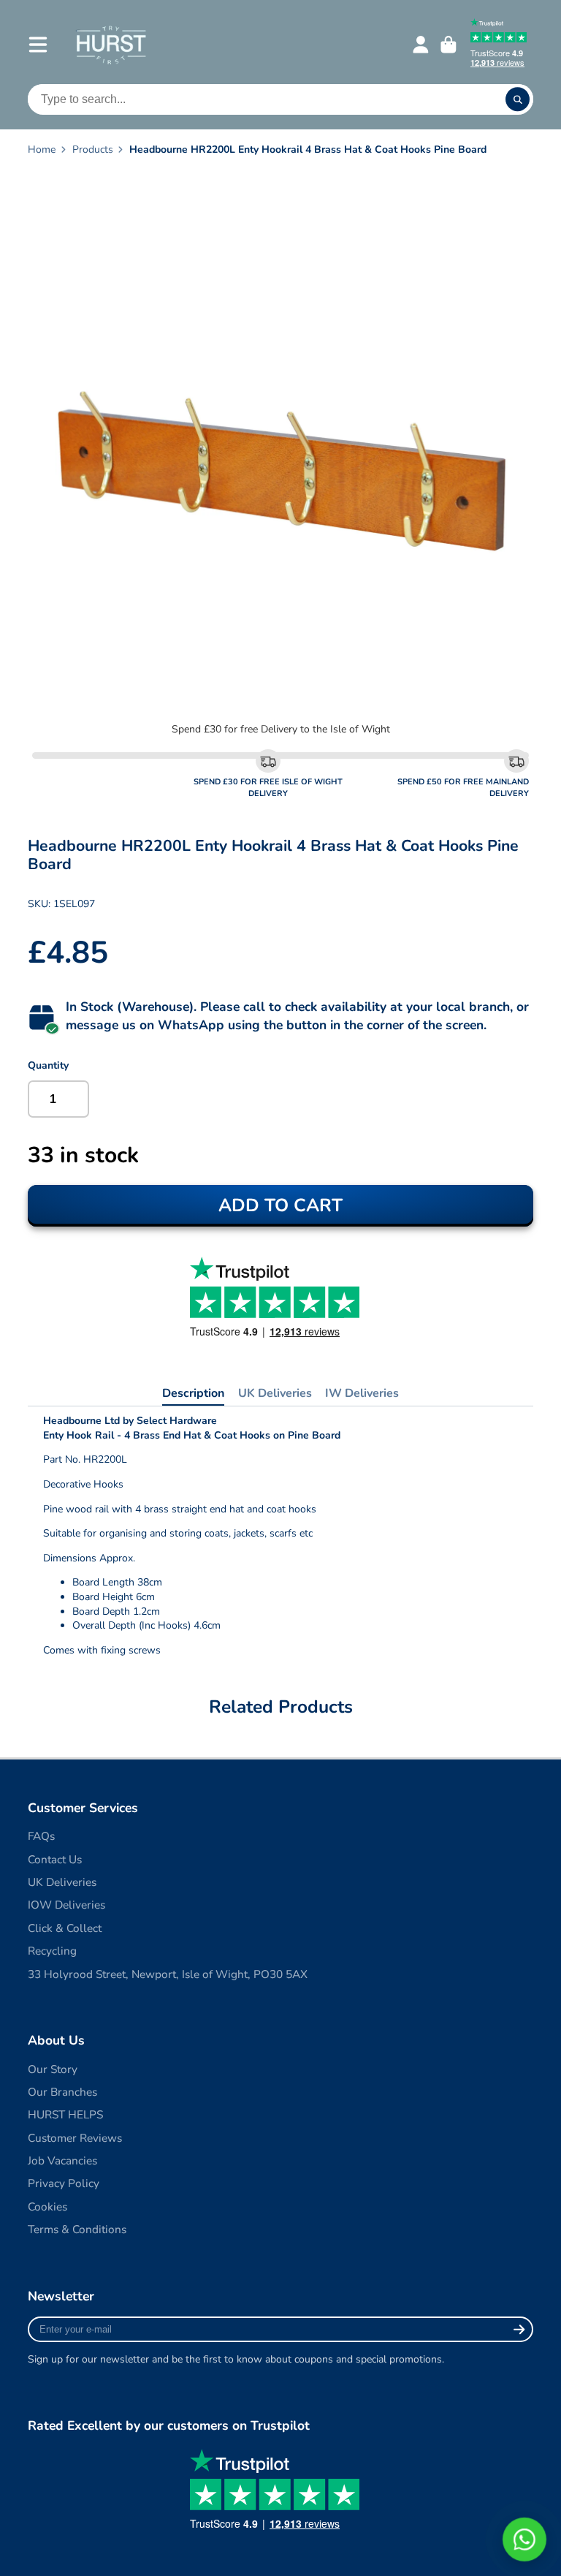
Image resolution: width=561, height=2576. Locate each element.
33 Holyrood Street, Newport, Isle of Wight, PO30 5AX (168, 1974)
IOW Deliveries (66, 1905)
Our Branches (62, 2092)
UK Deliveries (275, 1393)
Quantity (48, 1065)
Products (93, 149)
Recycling (52, 1951)
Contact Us (55, 1859)
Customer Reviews (75, 2138)
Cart (449, 45)
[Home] (111, 44)
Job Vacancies (62, 2160)
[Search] (518, 99)
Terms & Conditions (77, 2229)
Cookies (47, 2206)
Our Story (53, 2069)
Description (193, 1393)
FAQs (41, 1836)
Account (421, 45)
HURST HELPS (65, 2114)
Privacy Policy (64, 2183)
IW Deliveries (362, 1393)
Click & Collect (65, 1928)
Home (42, 149)
